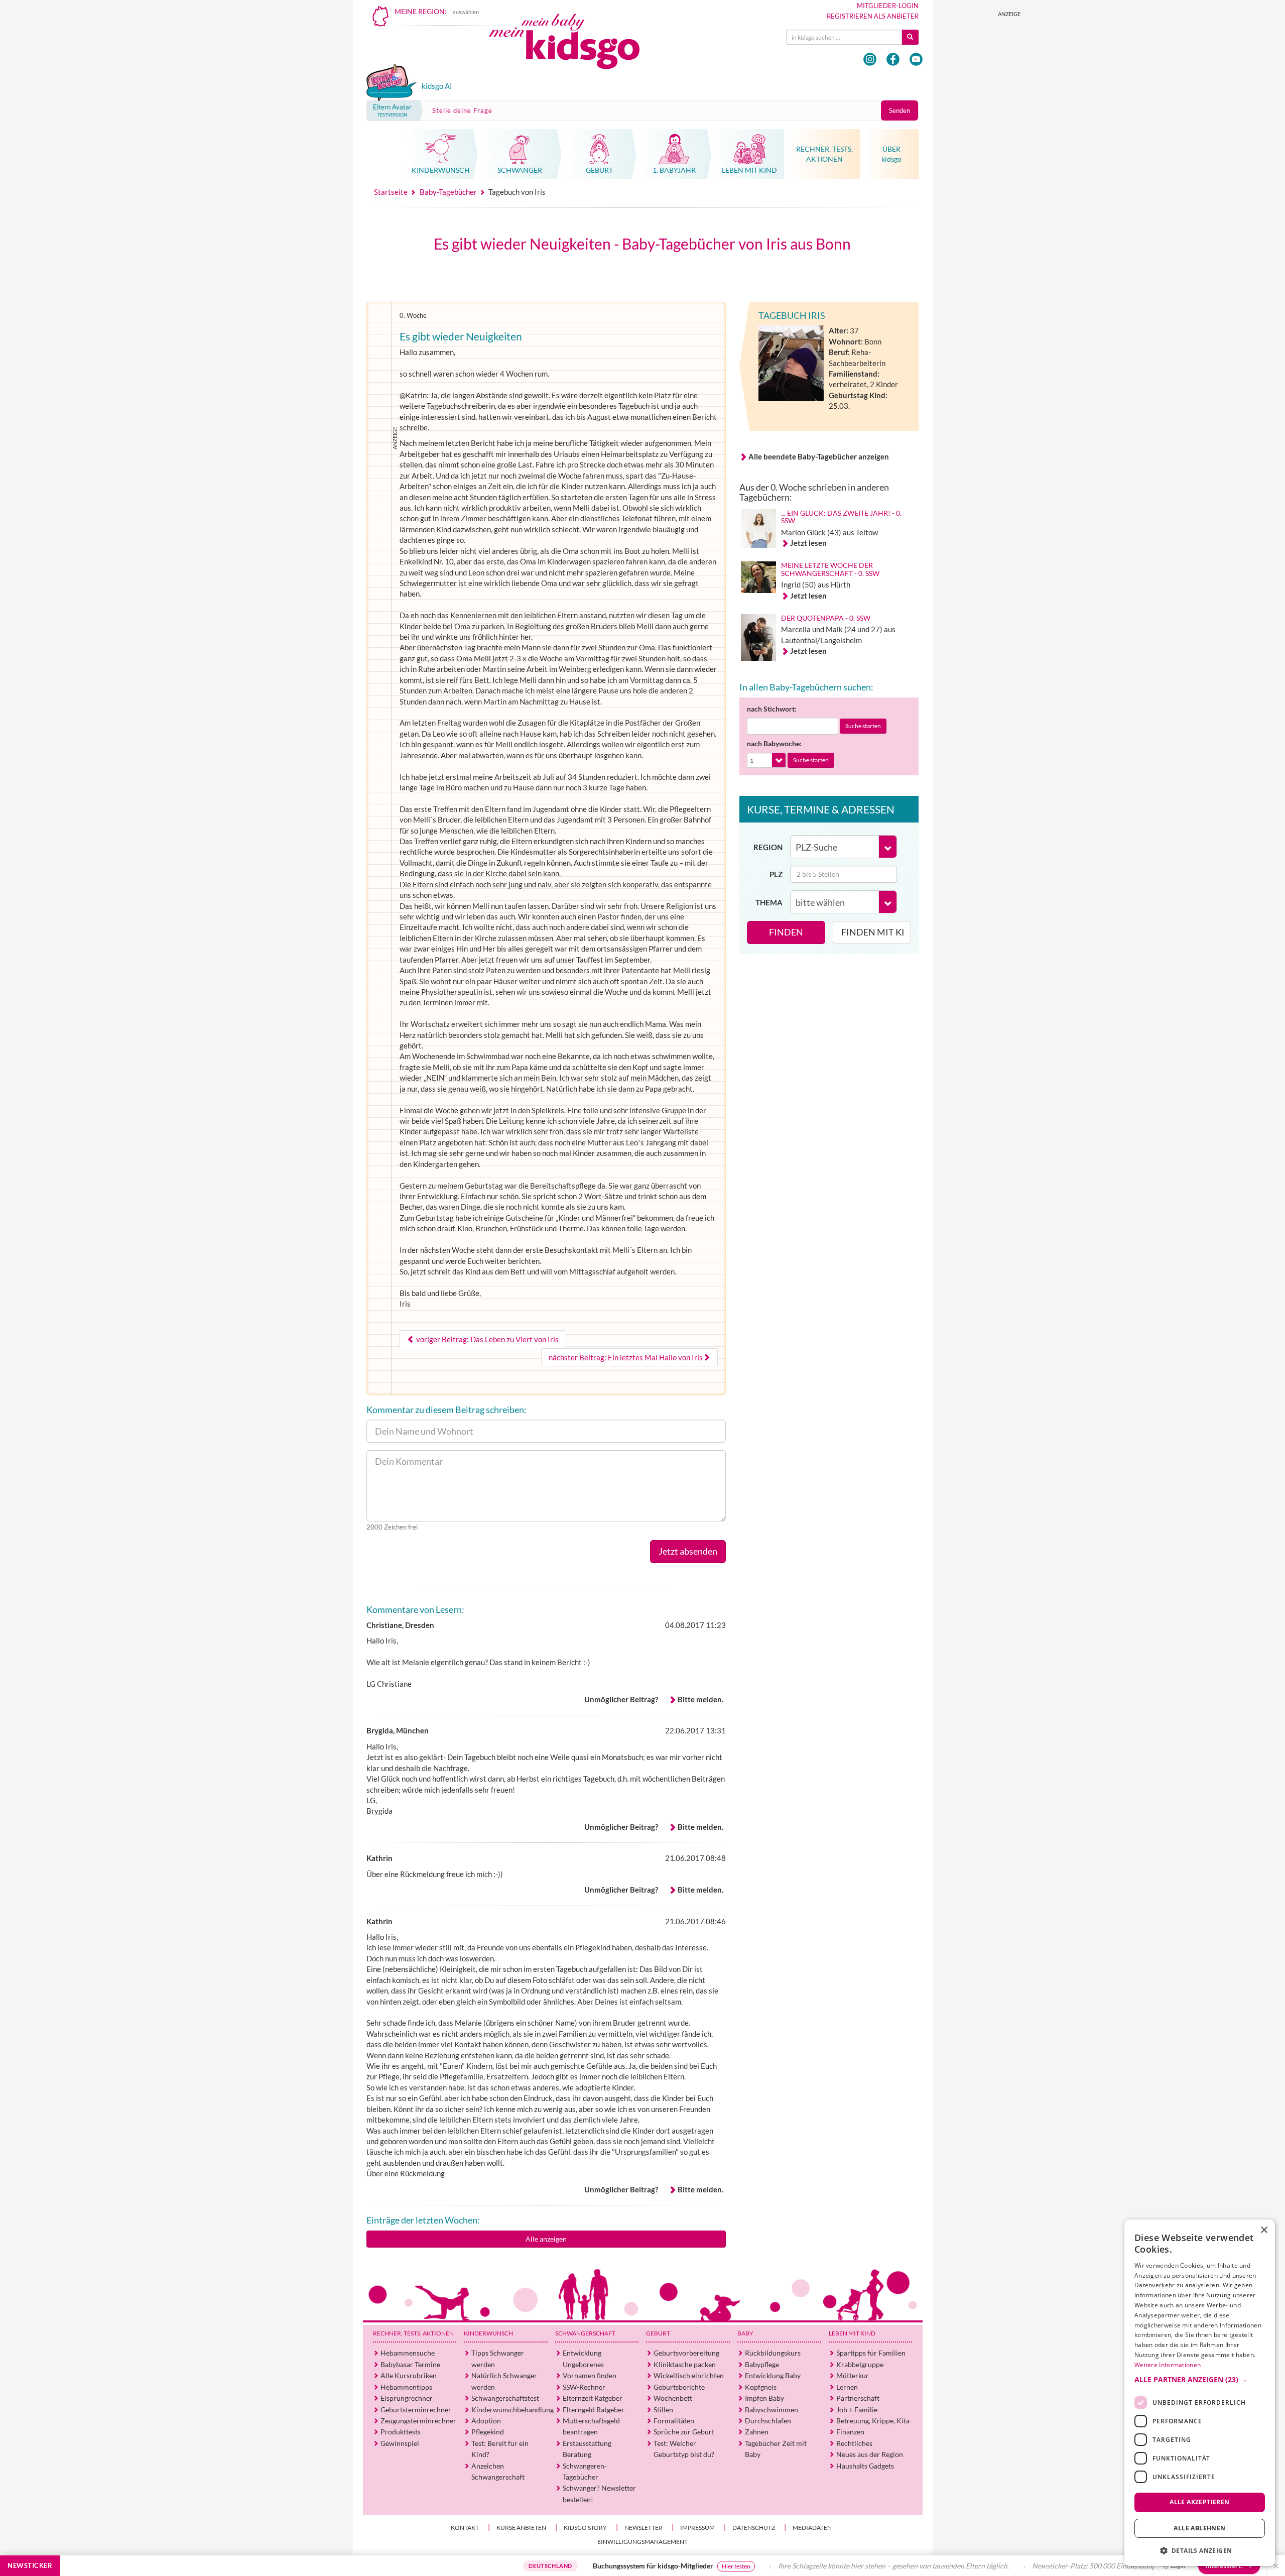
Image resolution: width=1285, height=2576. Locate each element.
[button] (1200, 2380)
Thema (769, 902)
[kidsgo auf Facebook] (893, 59)
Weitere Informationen (1168, 2365)
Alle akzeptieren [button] (1199, 2502)
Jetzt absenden (688, 1551)
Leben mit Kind (852, 2333)
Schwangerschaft (585, 2333)
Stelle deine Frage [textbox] (462, 110)
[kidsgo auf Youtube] (916, 59)
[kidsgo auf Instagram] (870, 59)
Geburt (658, 2333)
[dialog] (1200, 2393)
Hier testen (641, 2566)
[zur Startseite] (573, 44)
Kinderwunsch (488, 2333)
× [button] (1264, 2230)
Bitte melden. (700, 1699)
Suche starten (863, 726)
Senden (899, 110)
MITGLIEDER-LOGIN (888, 6)
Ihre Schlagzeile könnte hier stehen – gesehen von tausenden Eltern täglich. (799, 2566)
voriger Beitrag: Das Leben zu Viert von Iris (487, 1339)
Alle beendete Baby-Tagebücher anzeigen (819, 456)
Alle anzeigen (546, 2239)
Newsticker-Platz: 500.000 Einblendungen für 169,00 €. (1023, 2566)
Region (768, 847)
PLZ (776, 874)
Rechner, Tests (413, 2333)
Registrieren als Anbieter (873, 16)
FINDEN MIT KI (873, 932)
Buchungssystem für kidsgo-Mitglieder (558, 2566)
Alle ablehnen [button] (1199, 2528)
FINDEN (786, 932)
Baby (745, 2333)
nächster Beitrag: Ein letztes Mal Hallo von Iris (626, 1357)
